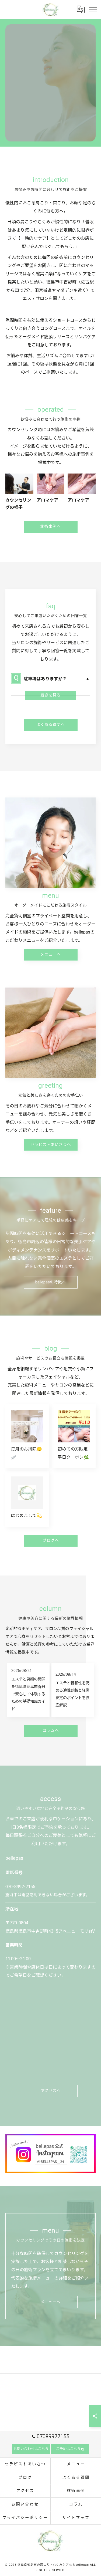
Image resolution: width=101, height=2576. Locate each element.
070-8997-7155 (20, 1887)
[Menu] (93, 9)
